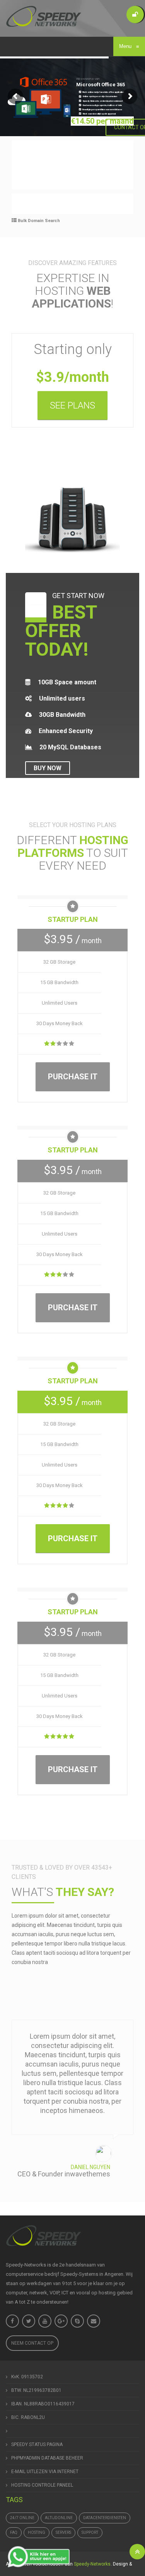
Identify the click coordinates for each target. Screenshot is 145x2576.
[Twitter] (29, 2321)
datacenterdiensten (105, 2518)
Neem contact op (32, 2343)
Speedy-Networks (92, 2564)
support (90, 2532)
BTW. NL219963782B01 (36, 2390)
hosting (37, 2532)
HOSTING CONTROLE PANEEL (42, 2485)
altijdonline (59, 2518)
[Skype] (77, 2321)
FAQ (14, 2532)
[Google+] (61, 2321)
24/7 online (22, 2518)
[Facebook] (12, 2321)
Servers (63, 2532)
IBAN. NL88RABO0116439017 (43, 2404)
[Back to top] (137, 2552)
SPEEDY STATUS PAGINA (37, 2444)
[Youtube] (45, 2321)
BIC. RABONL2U (28, 2417)
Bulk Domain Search (38, 221)
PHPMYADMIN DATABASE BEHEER (47, 2458)
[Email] (94, 2321)
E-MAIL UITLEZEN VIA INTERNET (45, 2472)
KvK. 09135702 (27, 2377)
